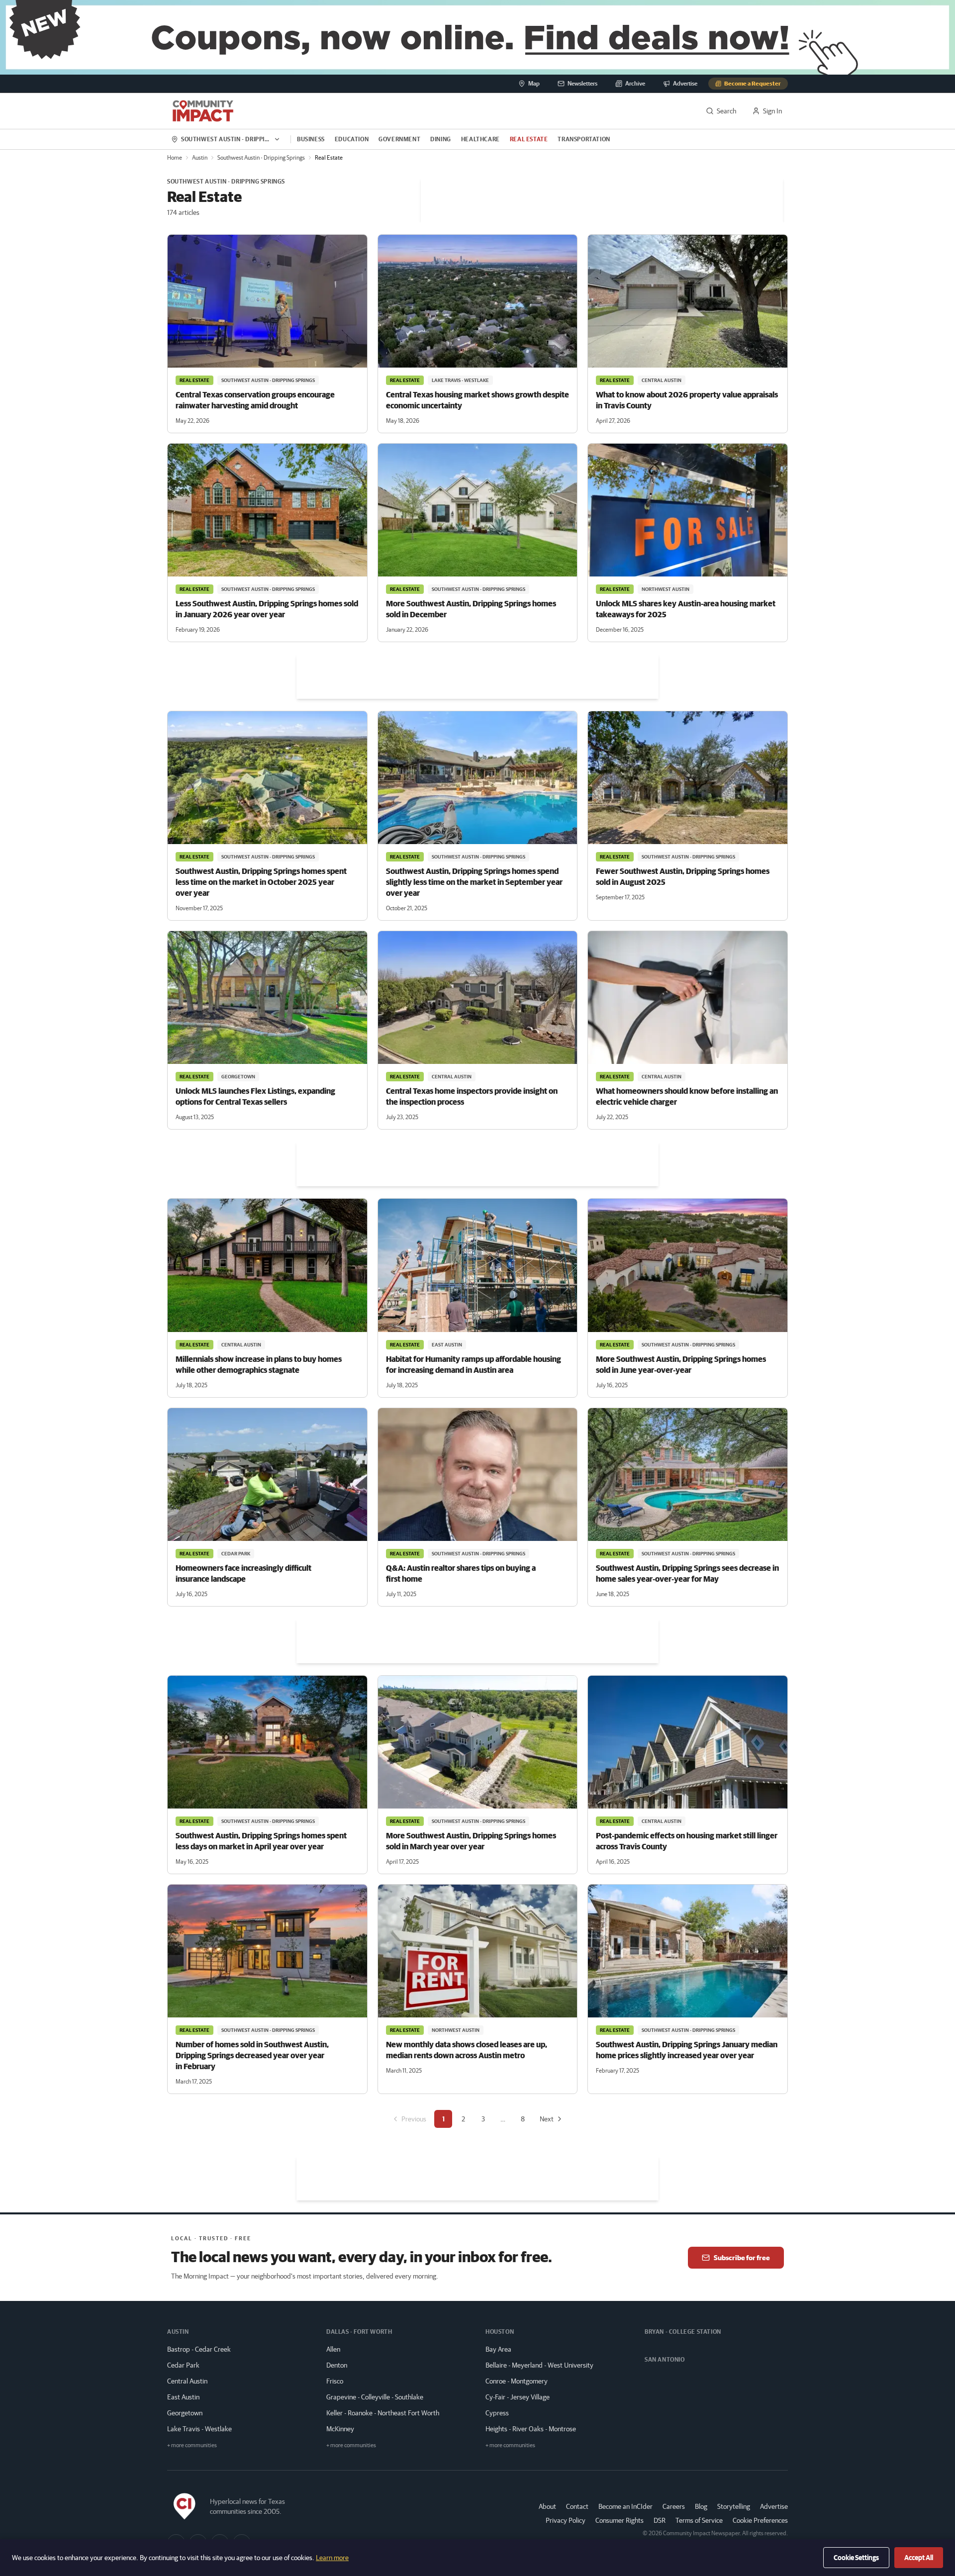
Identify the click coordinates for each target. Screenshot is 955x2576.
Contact (577, 2506)
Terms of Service (699, 2520)
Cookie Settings (856, 2558)
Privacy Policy (566, 2520)
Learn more (332, 2558)
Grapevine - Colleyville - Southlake (375, 2397)
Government (399, 139)
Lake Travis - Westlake (199, 2429)
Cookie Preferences (760, 2520)
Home (175, 157)
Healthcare (480, 139)
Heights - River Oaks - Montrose (531, 2429)
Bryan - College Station (683, 2332)
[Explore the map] (477, 37)
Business (311, 139)
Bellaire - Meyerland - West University (539, 2365)
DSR (660, 2520)
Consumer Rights (620, 2520)
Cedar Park (183, 2365)
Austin (200, 157)
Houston (500, 2332)
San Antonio (665, 2359)
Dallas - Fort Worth (359, 2332)
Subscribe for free (742, 2258)
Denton (337, 2365)
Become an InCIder (625, 2506)
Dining (441, 139)
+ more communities (192, 2445)
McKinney (340, 2429)
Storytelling (734, 2506)
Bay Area (498, 2349)
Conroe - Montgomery (517, 2381)
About (547, 2506)
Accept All (919, 2558)
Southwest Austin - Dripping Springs (261, 157)
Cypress (497, 2413)
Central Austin (187, 2381)
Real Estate (529, 139)
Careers (674, 2506)
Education (352, 139)
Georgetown (185, 2413)
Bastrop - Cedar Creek (199, 2349)
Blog (701, 2506)
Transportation (584, 139)
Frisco (335, 2381)
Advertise (774, 2506)
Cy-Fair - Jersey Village (518, 2397)
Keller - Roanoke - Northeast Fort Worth (383, 2413)
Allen (333, 2349)
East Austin (183, 2397)
